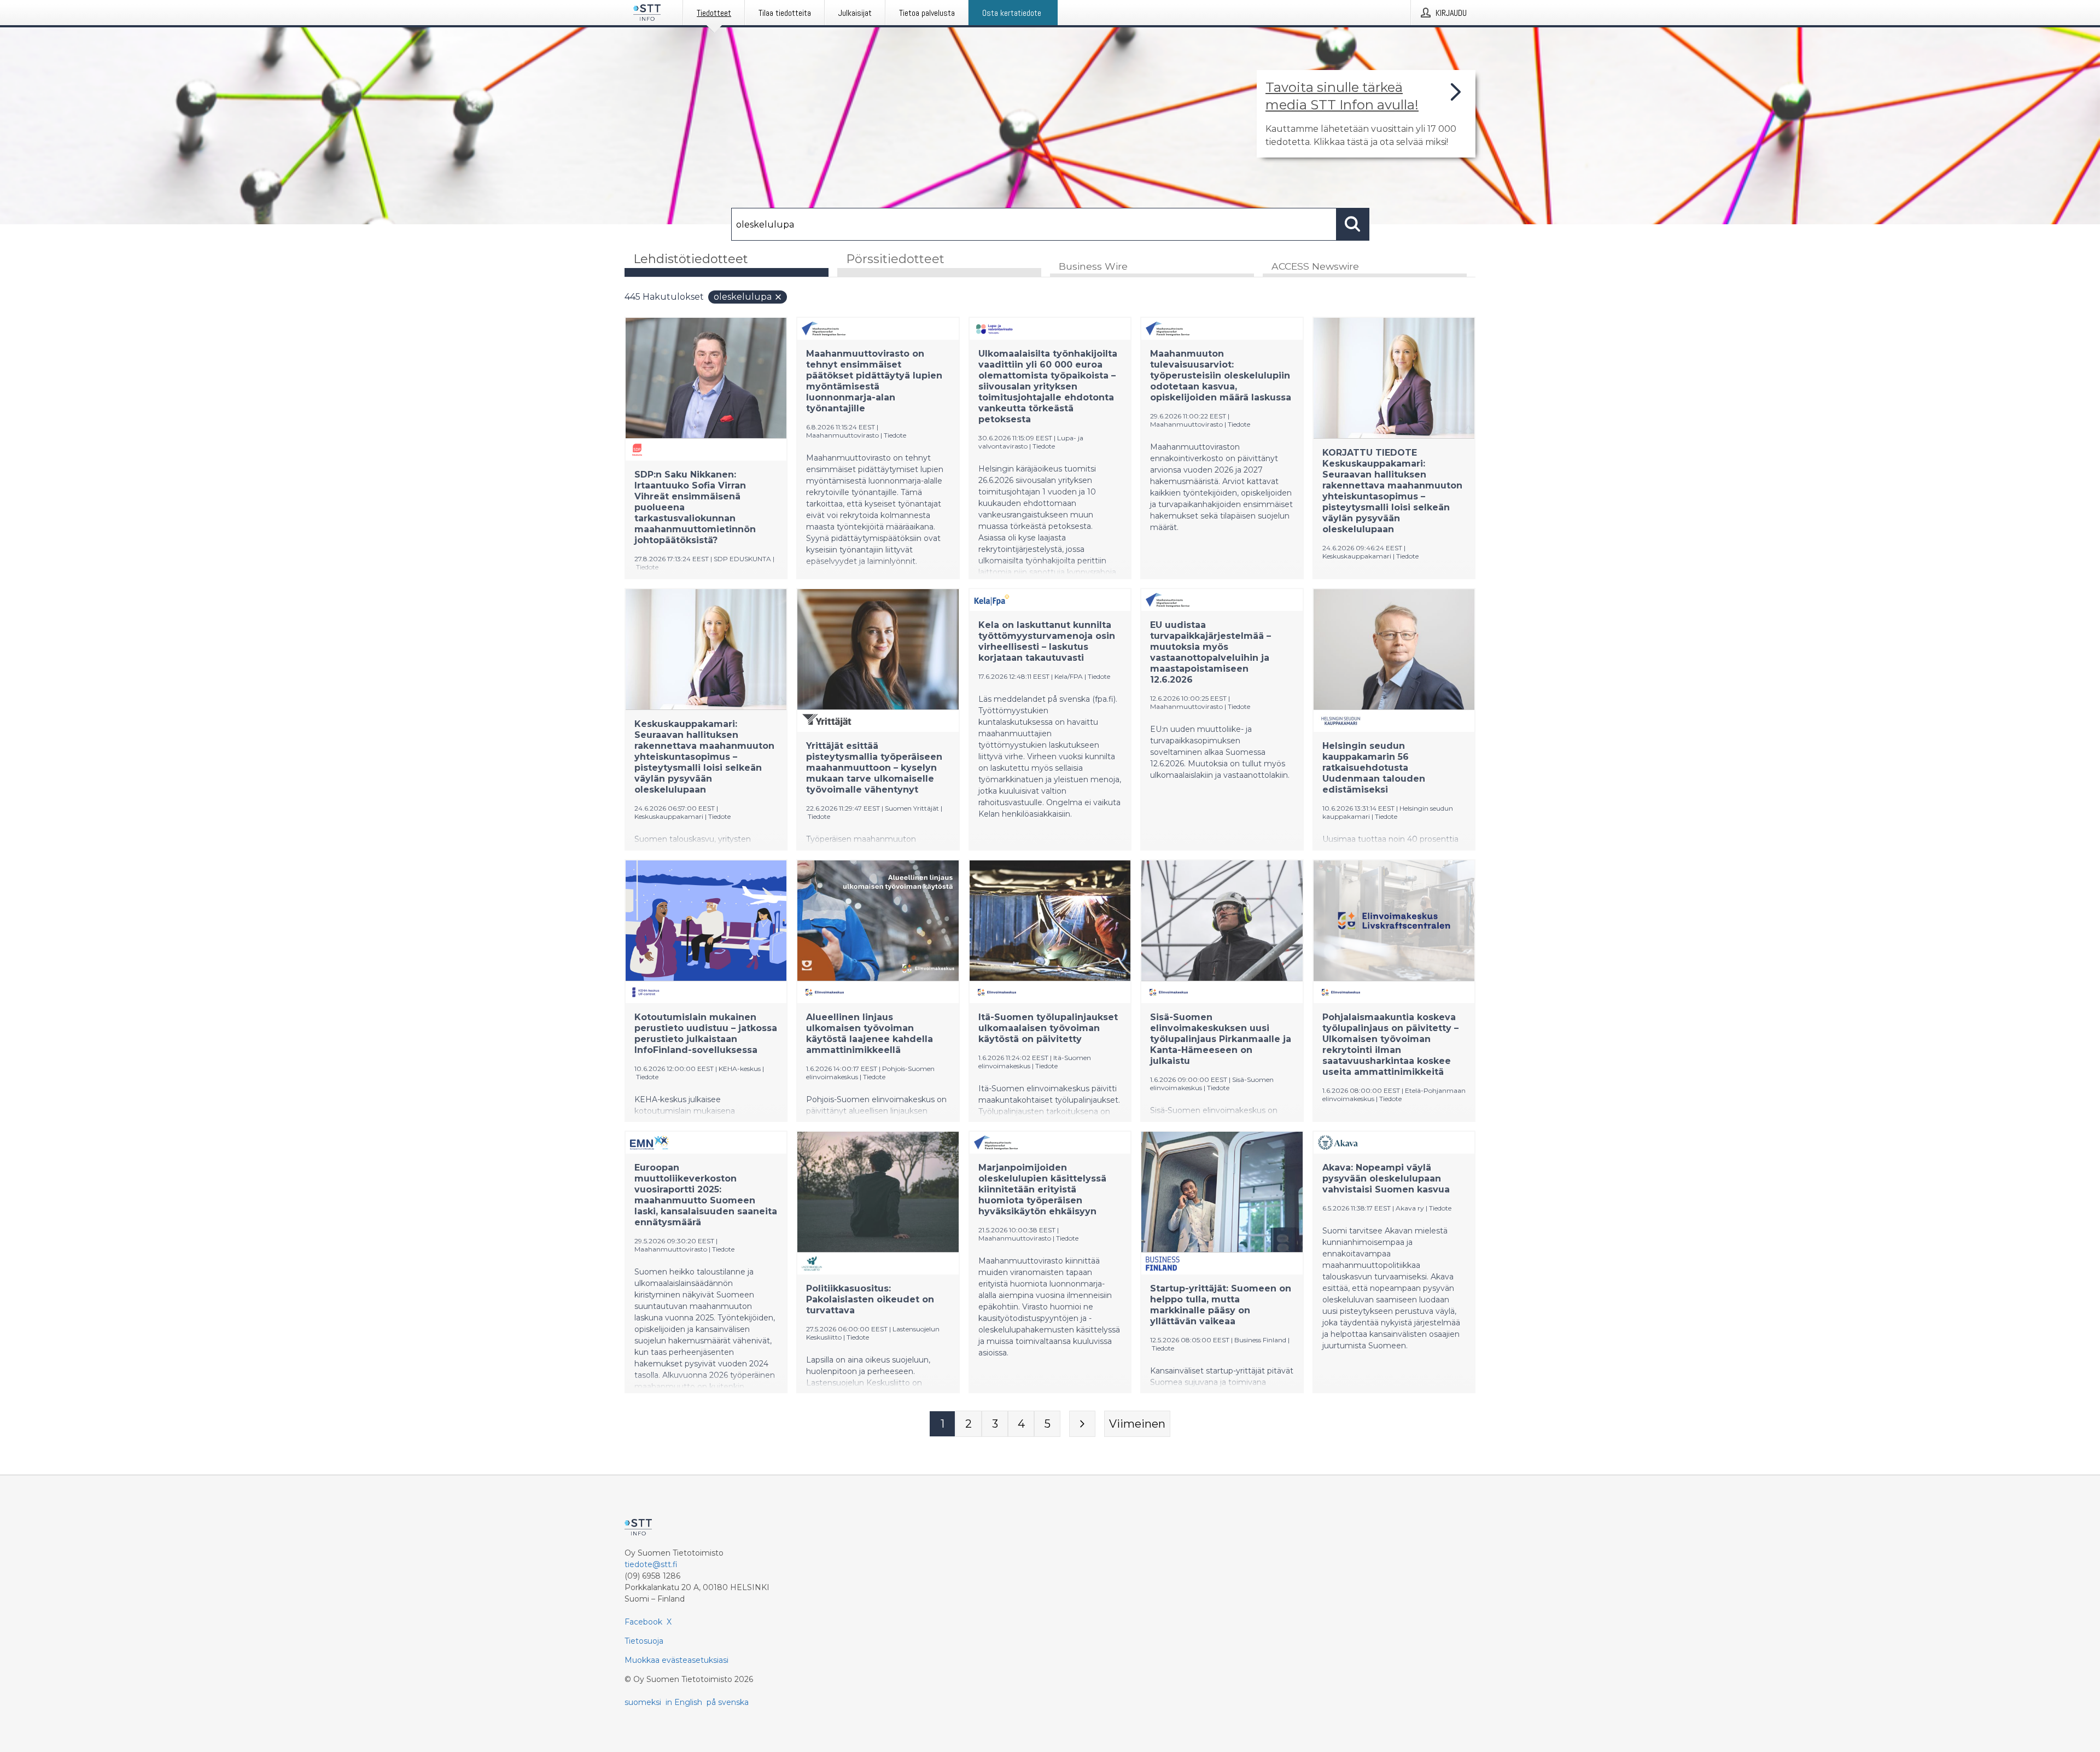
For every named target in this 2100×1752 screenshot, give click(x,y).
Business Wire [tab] (1093, 266)
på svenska (728, 1702)
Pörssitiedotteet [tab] (895, 259)
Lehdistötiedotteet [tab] (691, 259)
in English (684, 1702)
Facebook (643, 1622)
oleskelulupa (743, 297)
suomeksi (643, 1702)
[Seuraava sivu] (1082, 1424)
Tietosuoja (644, 1641)
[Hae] (1353, 224)
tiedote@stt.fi (651, 1564)
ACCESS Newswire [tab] (1315, 266)
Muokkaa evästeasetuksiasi (676, 1660)
